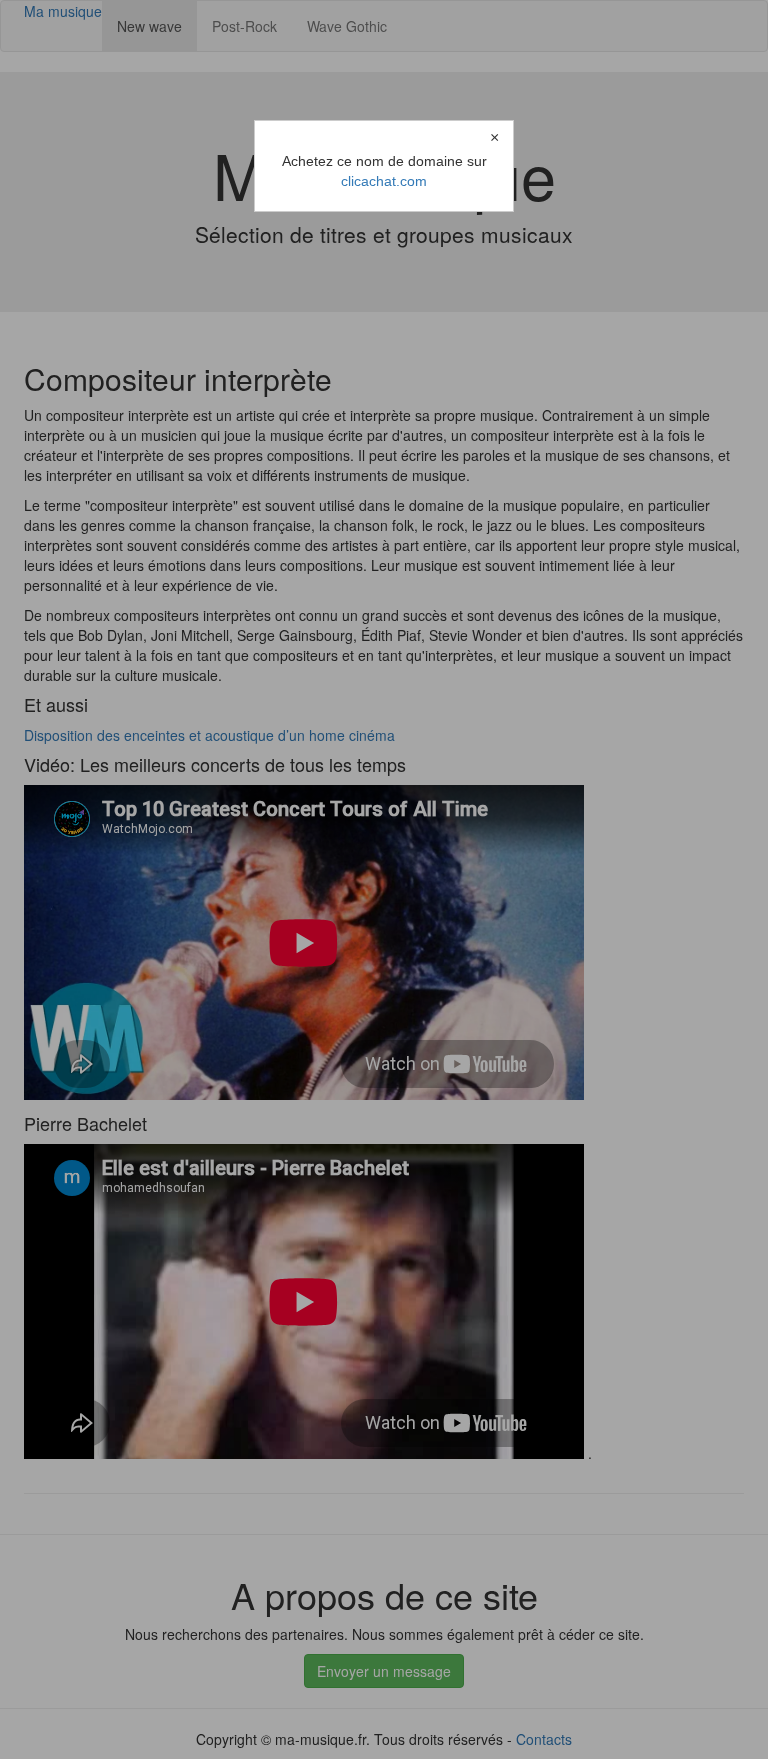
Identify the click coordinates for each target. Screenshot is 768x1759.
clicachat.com (384, 181)
